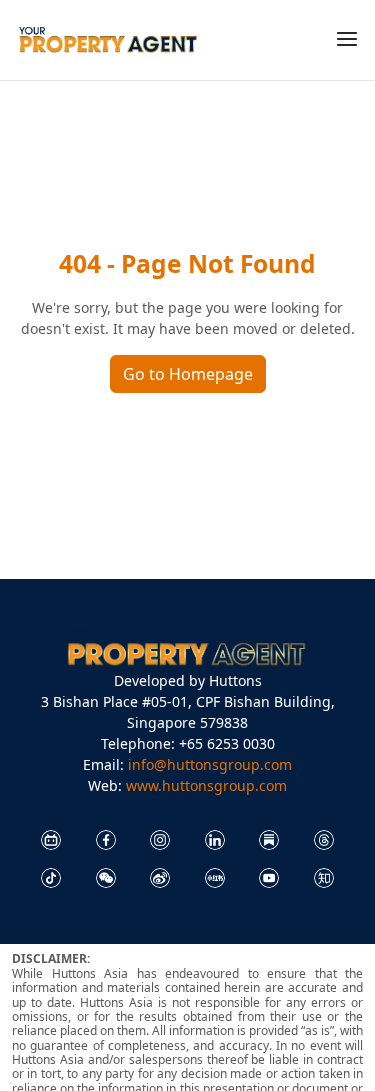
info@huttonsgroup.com (210, 764)
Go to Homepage (188, 374)
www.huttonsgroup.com (206, 785)
